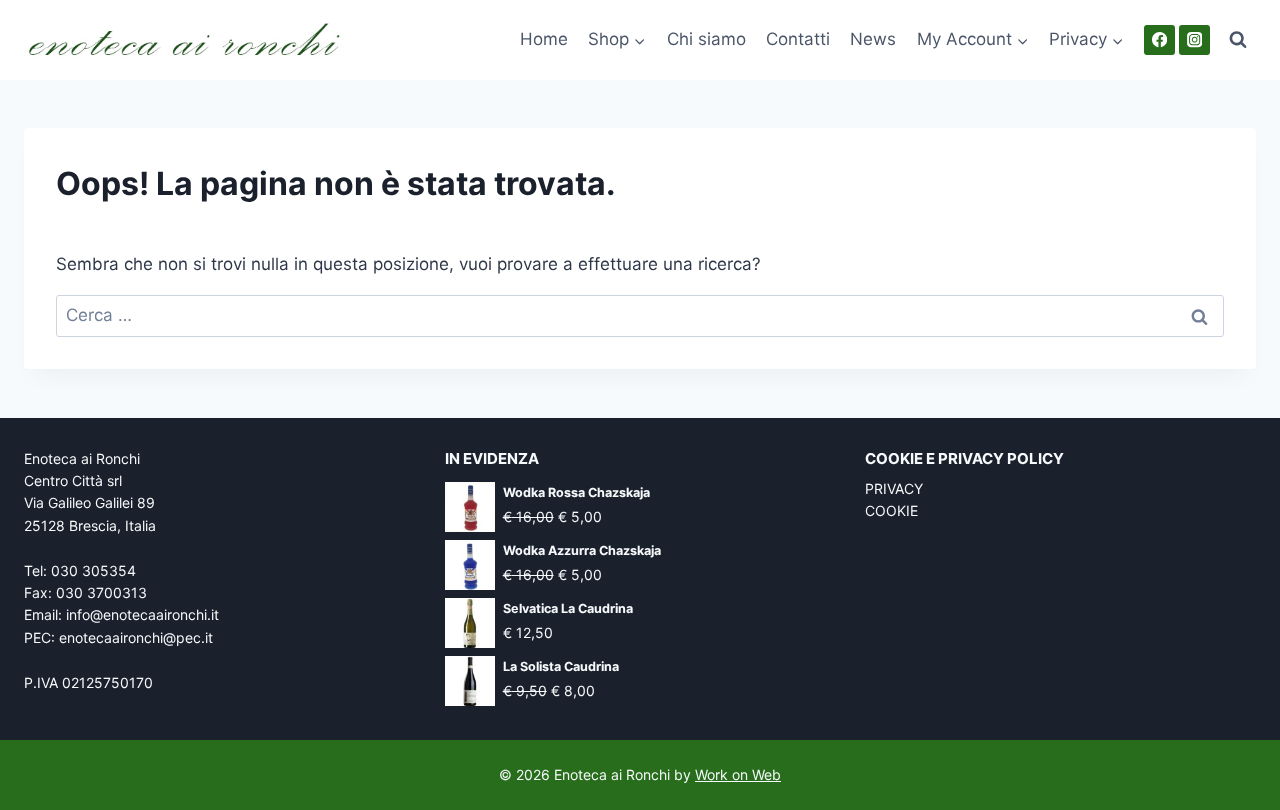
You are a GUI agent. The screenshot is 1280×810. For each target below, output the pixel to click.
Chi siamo (706, 39)
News (873, 39)
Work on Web (738, 774)
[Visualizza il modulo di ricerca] (1238, 40)
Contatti (798, 39)
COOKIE (891, 510)
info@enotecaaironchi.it (142, 614)
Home (544, 39)
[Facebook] (1159, 40)
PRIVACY (894, 488)
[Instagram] (1194, 40)
